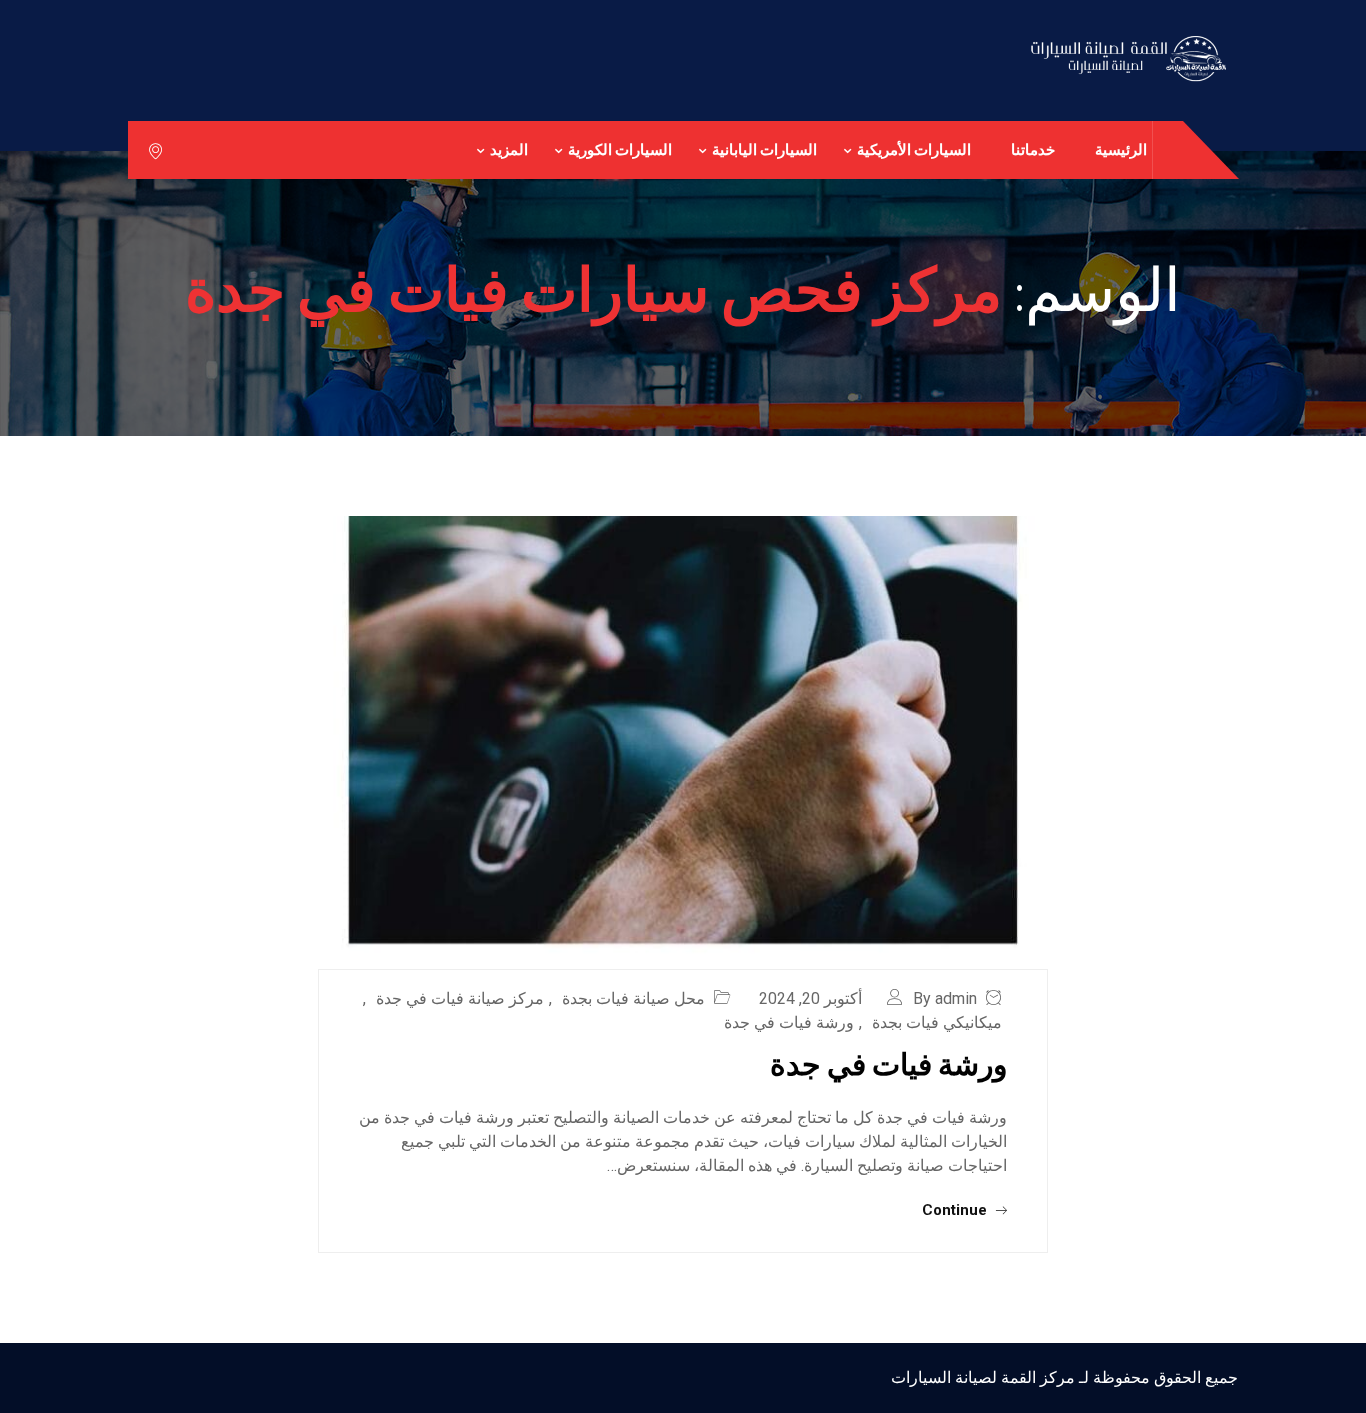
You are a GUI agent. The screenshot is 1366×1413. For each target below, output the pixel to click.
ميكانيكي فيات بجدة (937, 1022)
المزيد (509, 149)
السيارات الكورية (620, 149)
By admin (945, 998)
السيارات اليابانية (764, 149)
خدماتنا (1033, 149)
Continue (956, 1210)
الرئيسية (1121, 149)
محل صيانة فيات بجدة (633, 998)
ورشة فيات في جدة (789, 1022)
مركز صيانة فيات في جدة (460, 998)
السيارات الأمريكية (914, 149)
